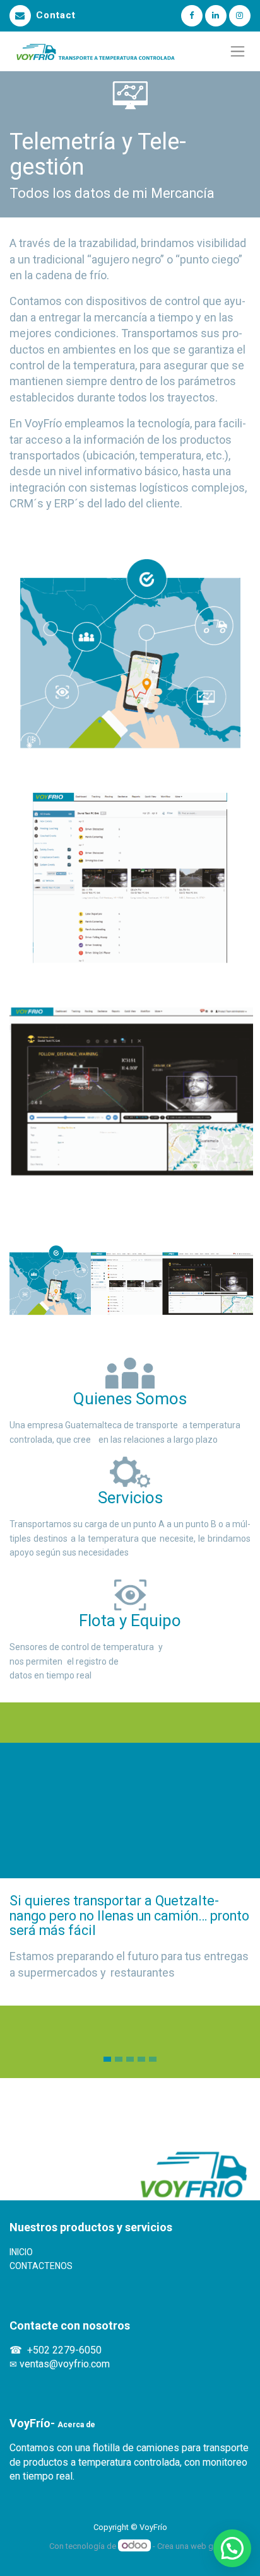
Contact (56, 15)
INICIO (22, 2252)
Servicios (130, 1498)
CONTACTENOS (41, 2266)
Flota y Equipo (130, 1620)
